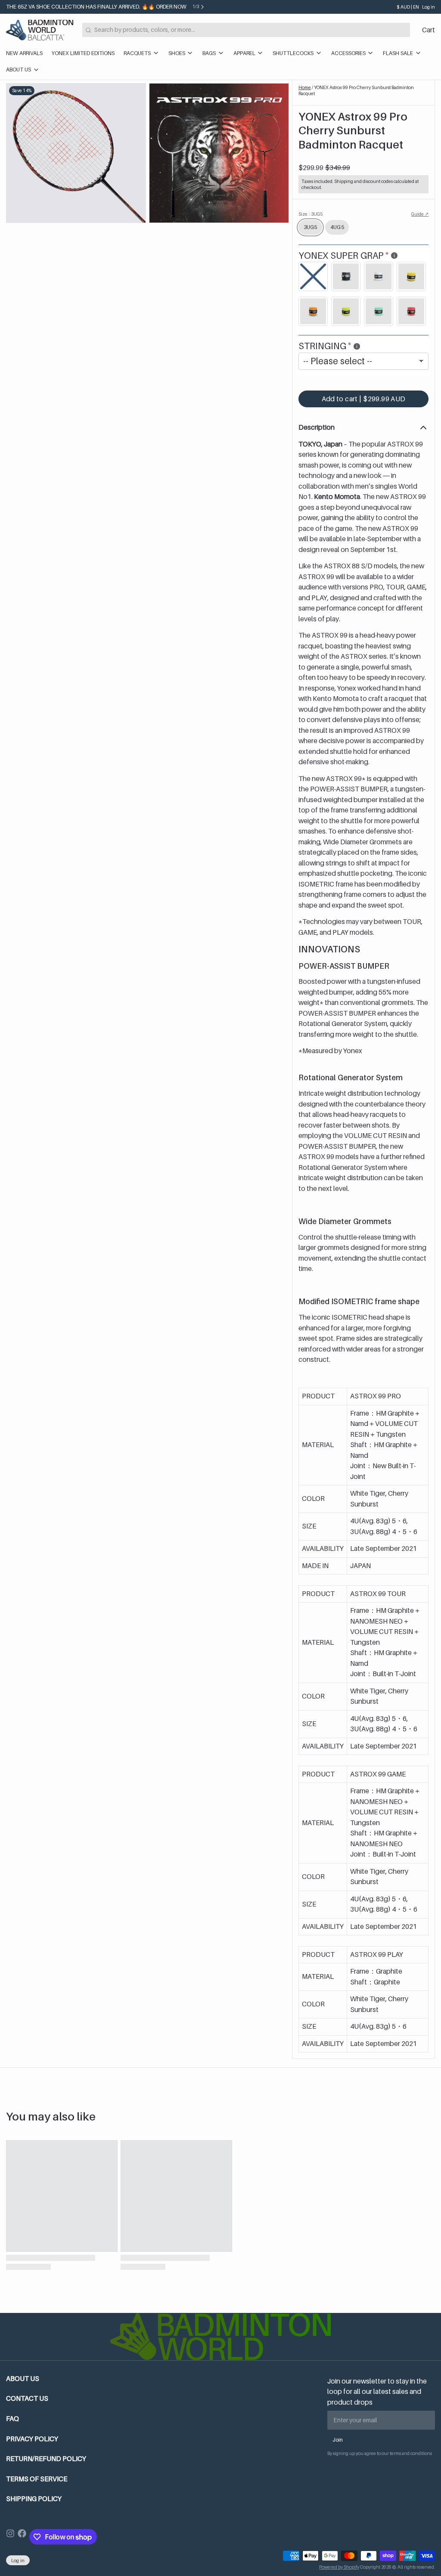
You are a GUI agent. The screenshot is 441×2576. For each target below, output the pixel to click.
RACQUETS (137, 53)
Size (311, 214)
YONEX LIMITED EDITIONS (83, 53)
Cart (429, 30)
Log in (429, 7)
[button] (363, 399)
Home (305, 87)
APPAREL (244, 53)
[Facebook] (22, 2537)
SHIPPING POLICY (34, 2499)
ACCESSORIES (348, 53)
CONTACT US (27, 2398)
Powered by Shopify (339, 2567)
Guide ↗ (420, 214)
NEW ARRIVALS (24, 53)
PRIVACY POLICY (32, 2439)
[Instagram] (10, 2537)
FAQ (12, 2419)
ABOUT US (19, 70)
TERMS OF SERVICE (37, 2479)
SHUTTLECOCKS (293, 53)
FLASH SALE (398, 53)
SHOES (177, 53)
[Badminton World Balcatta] (40, 30)
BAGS (209, 53)
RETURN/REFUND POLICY (46, 2459)
